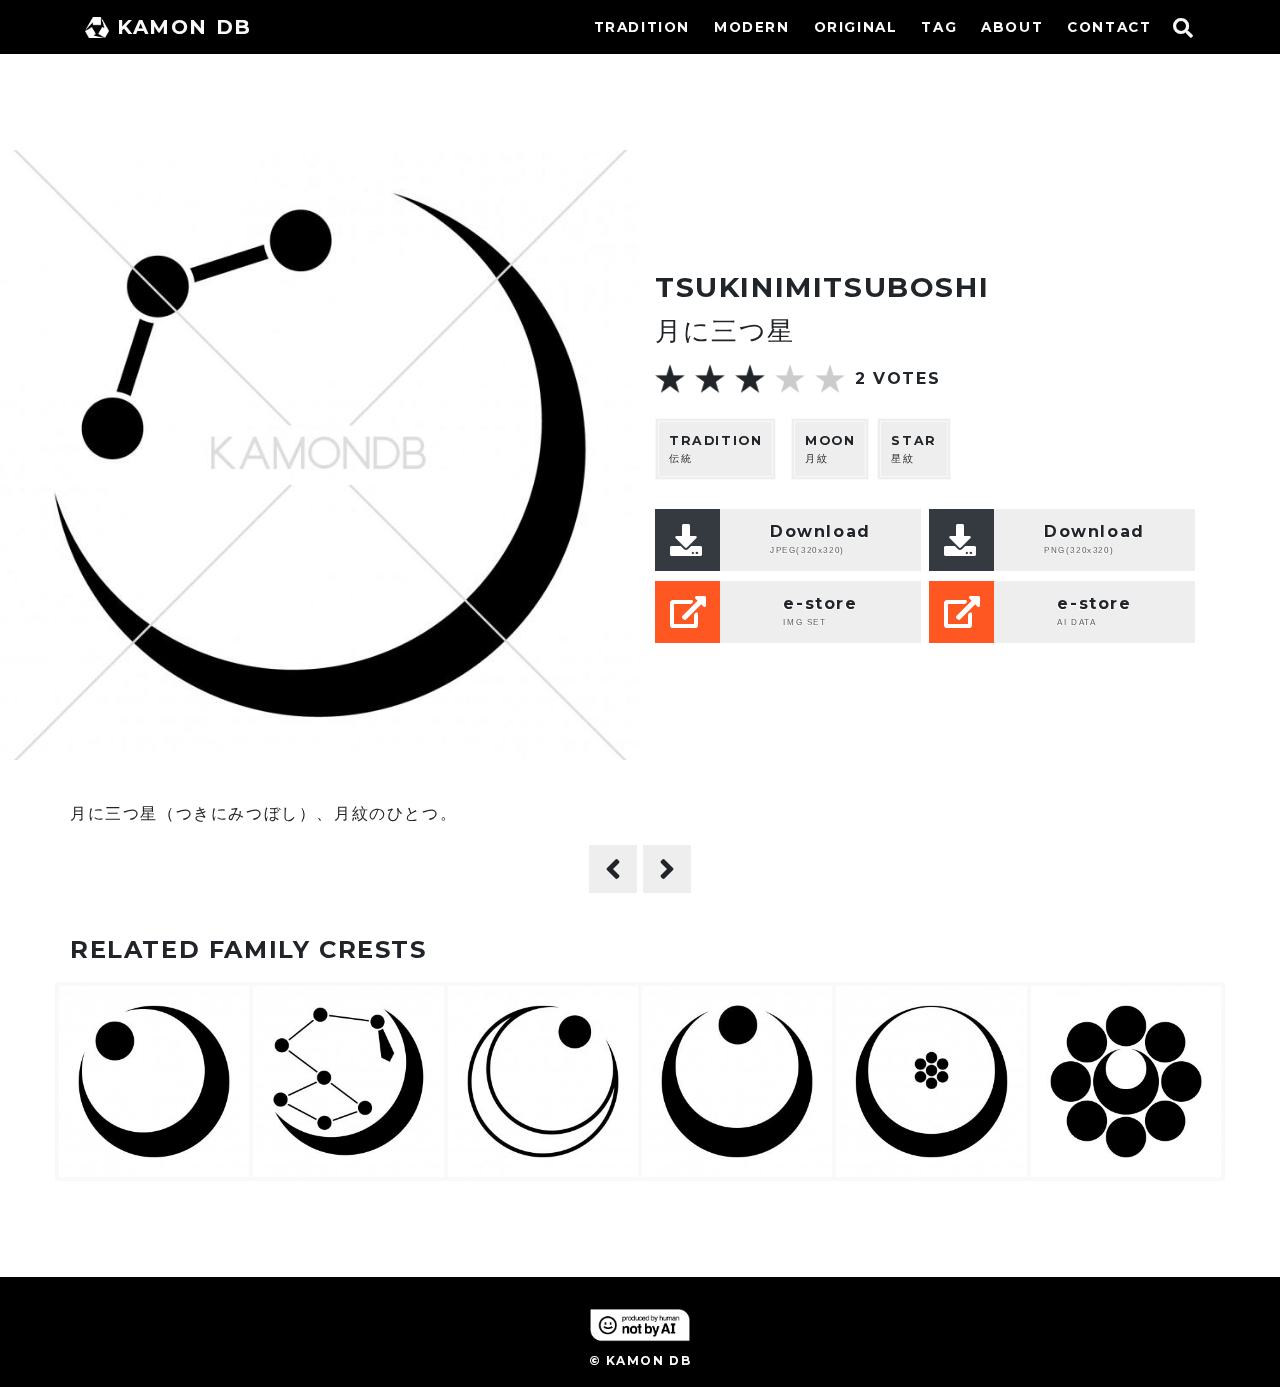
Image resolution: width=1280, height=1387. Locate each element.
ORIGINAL (856, 27)
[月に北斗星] (667, 869)
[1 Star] (670, 379)
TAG (939, 27)
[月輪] (613, 869)
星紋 (913, 449)
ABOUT (1012, 27)
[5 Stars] (830, 379)
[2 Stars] (710, 379)
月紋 (830, 449)
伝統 (715, 449)
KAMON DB (184, 27)
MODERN (752, 27)
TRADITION (642, 27)
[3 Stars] (750, 379)
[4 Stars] (790, 379)
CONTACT (1109, 27)
